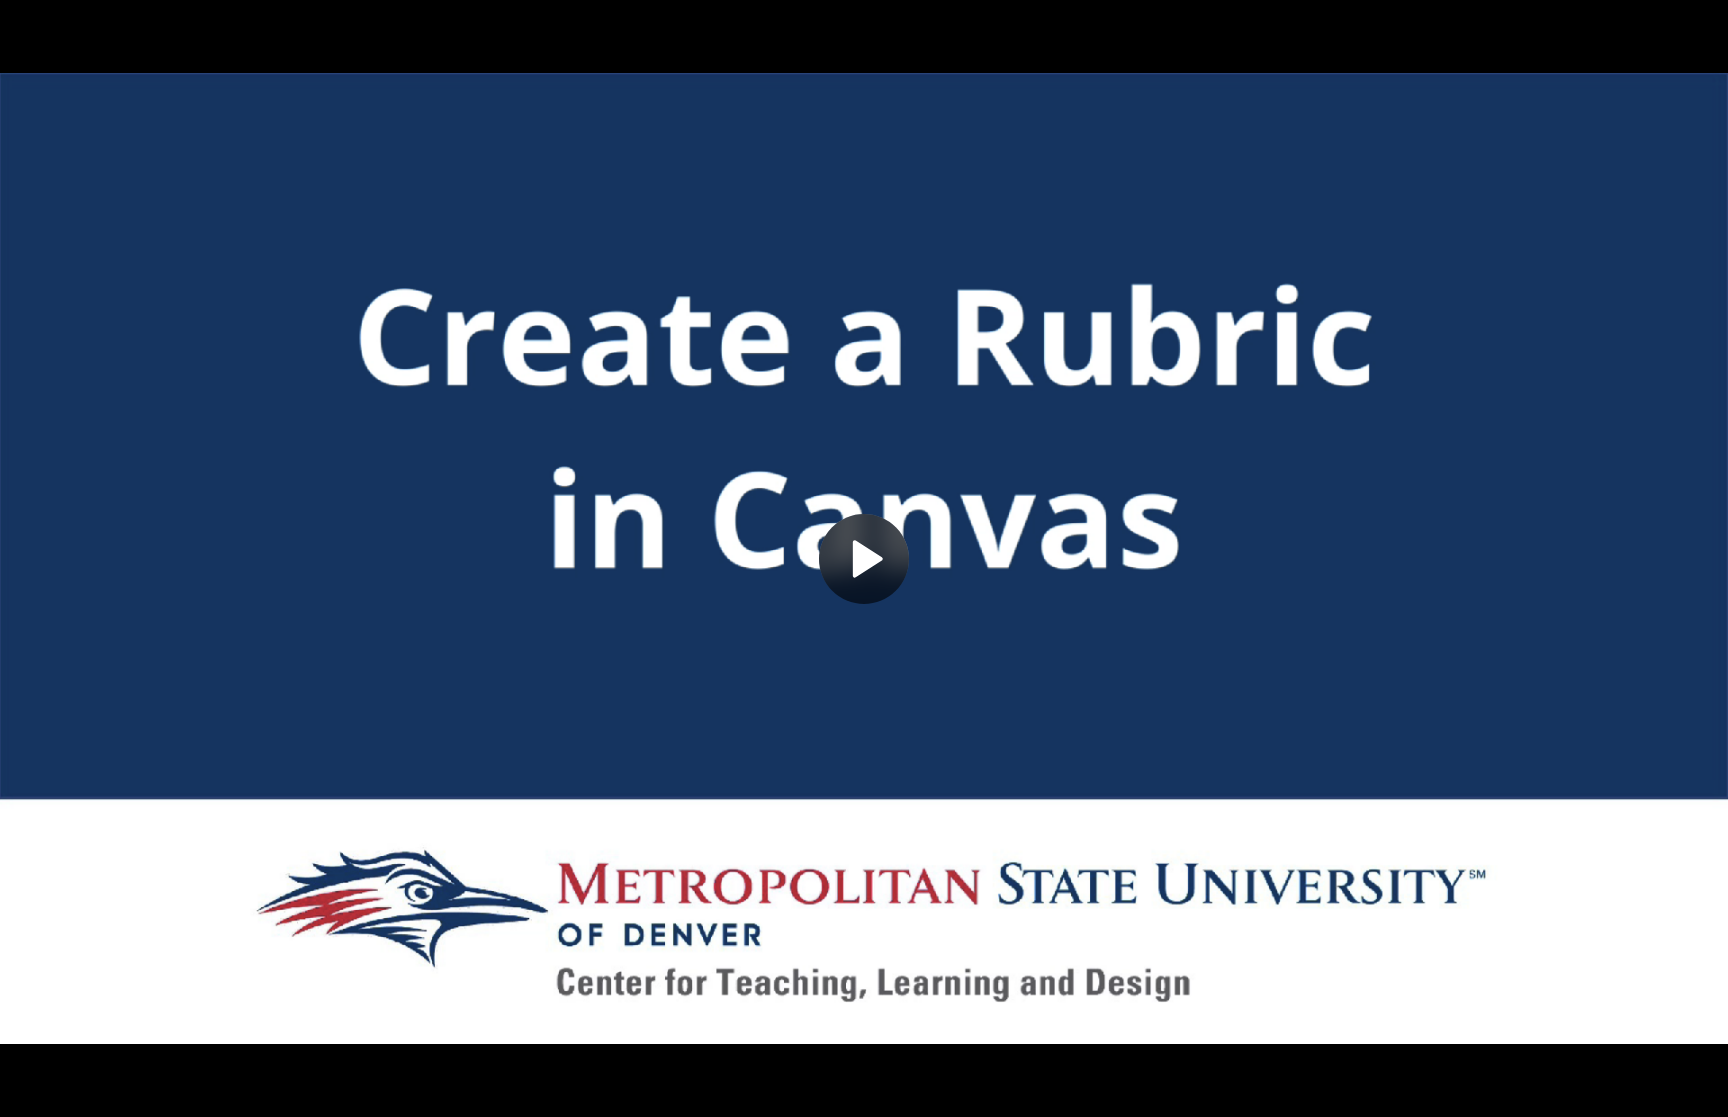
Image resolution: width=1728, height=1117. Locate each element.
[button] (864, 559)
